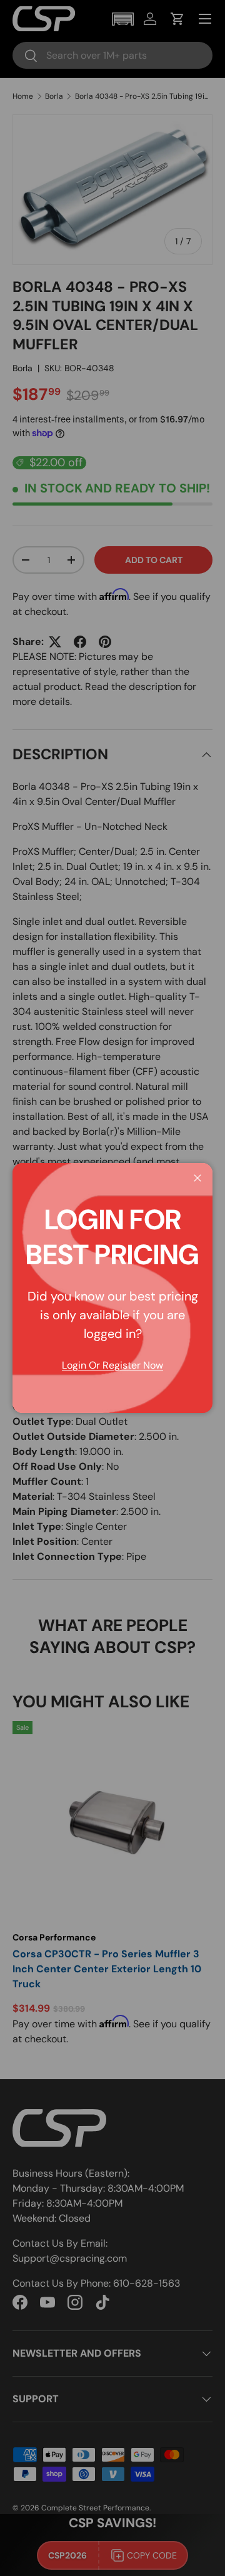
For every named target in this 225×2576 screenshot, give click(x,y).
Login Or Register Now (112, 1365)
